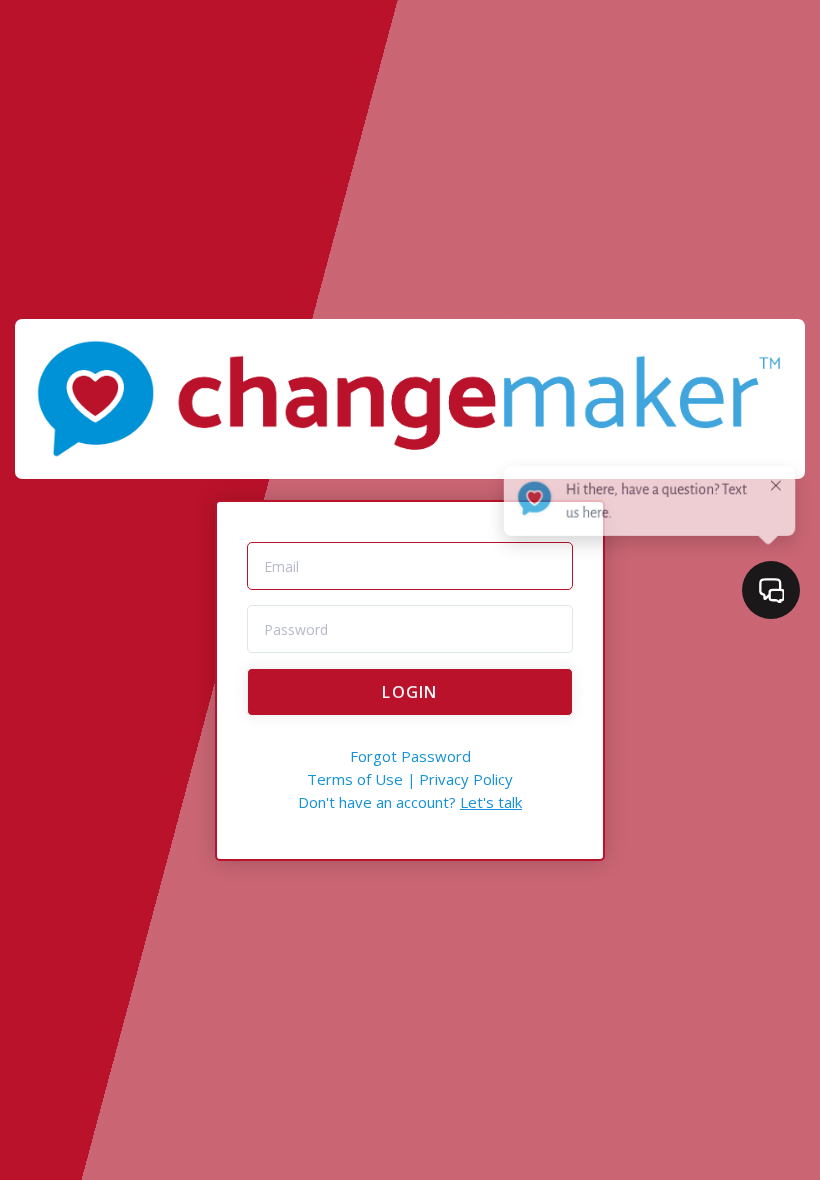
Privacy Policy (466, 779)
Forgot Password (410, 756)
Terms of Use (355, 779)
